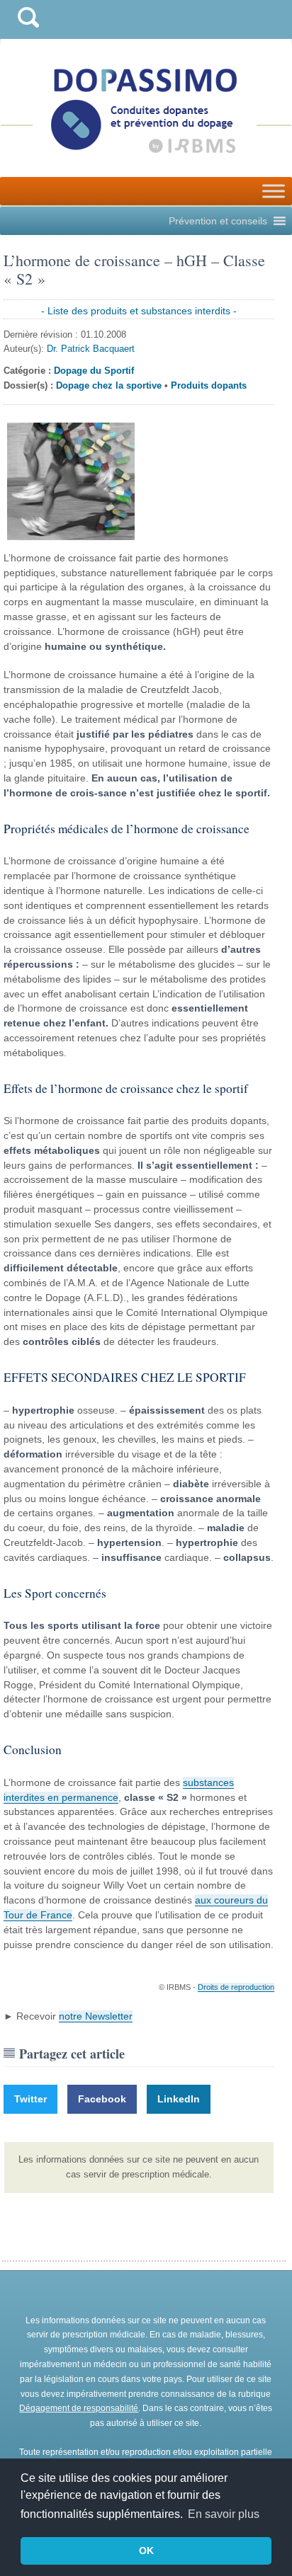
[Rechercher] (28, 31)
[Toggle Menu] (274, 191)
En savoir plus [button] (224, 2514)
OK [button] (146, 2551)
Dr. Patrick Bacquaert (91, 349)
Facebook (102, 2099)
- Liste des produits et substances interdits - (139, 311)
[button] (218, 221)
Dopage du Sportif (94, 371)
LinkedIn (179, 2099)
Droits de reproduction (236, 1987)
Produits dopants (209, 385)
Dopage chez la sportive (109, 385)
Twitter (30, 2099)
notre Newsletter (96, 2016)
